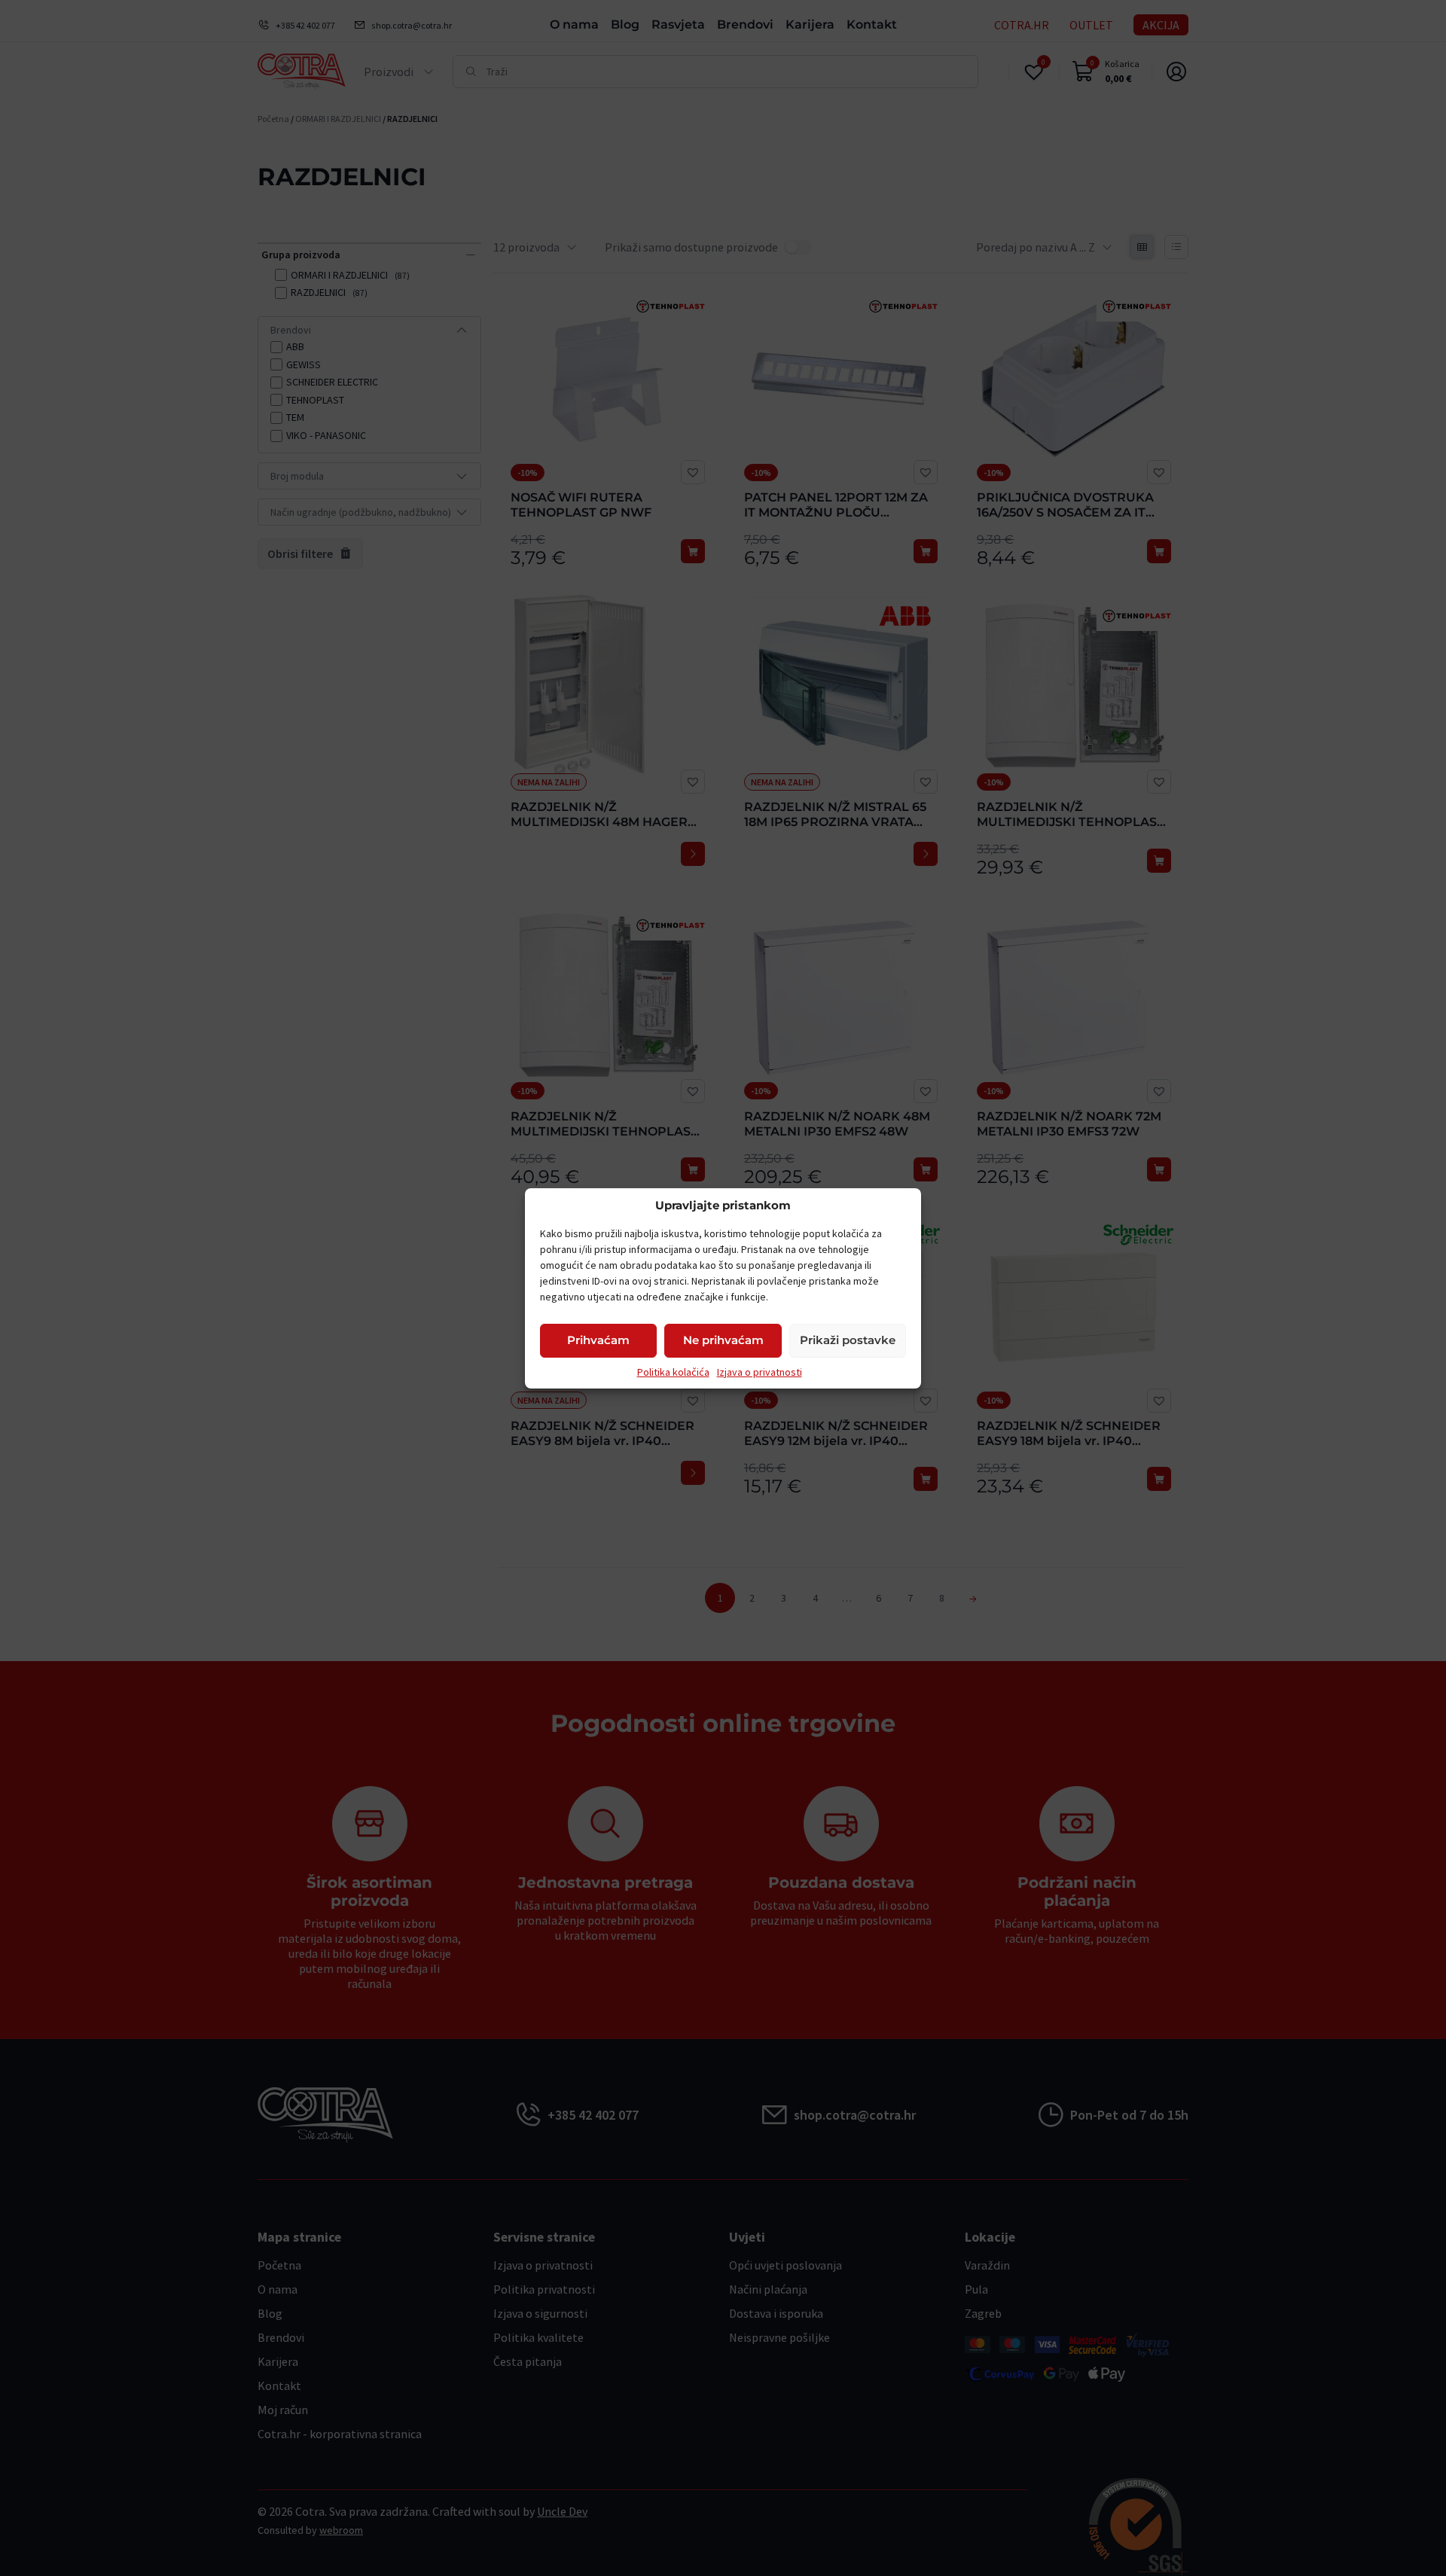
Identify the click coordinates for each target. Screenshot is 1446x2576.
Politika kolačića (673, 1372)
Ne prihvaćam (723, 1340)
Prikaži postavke (848, 1340)
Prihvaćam (598, 1340)
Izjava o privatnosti (760, 1372)
